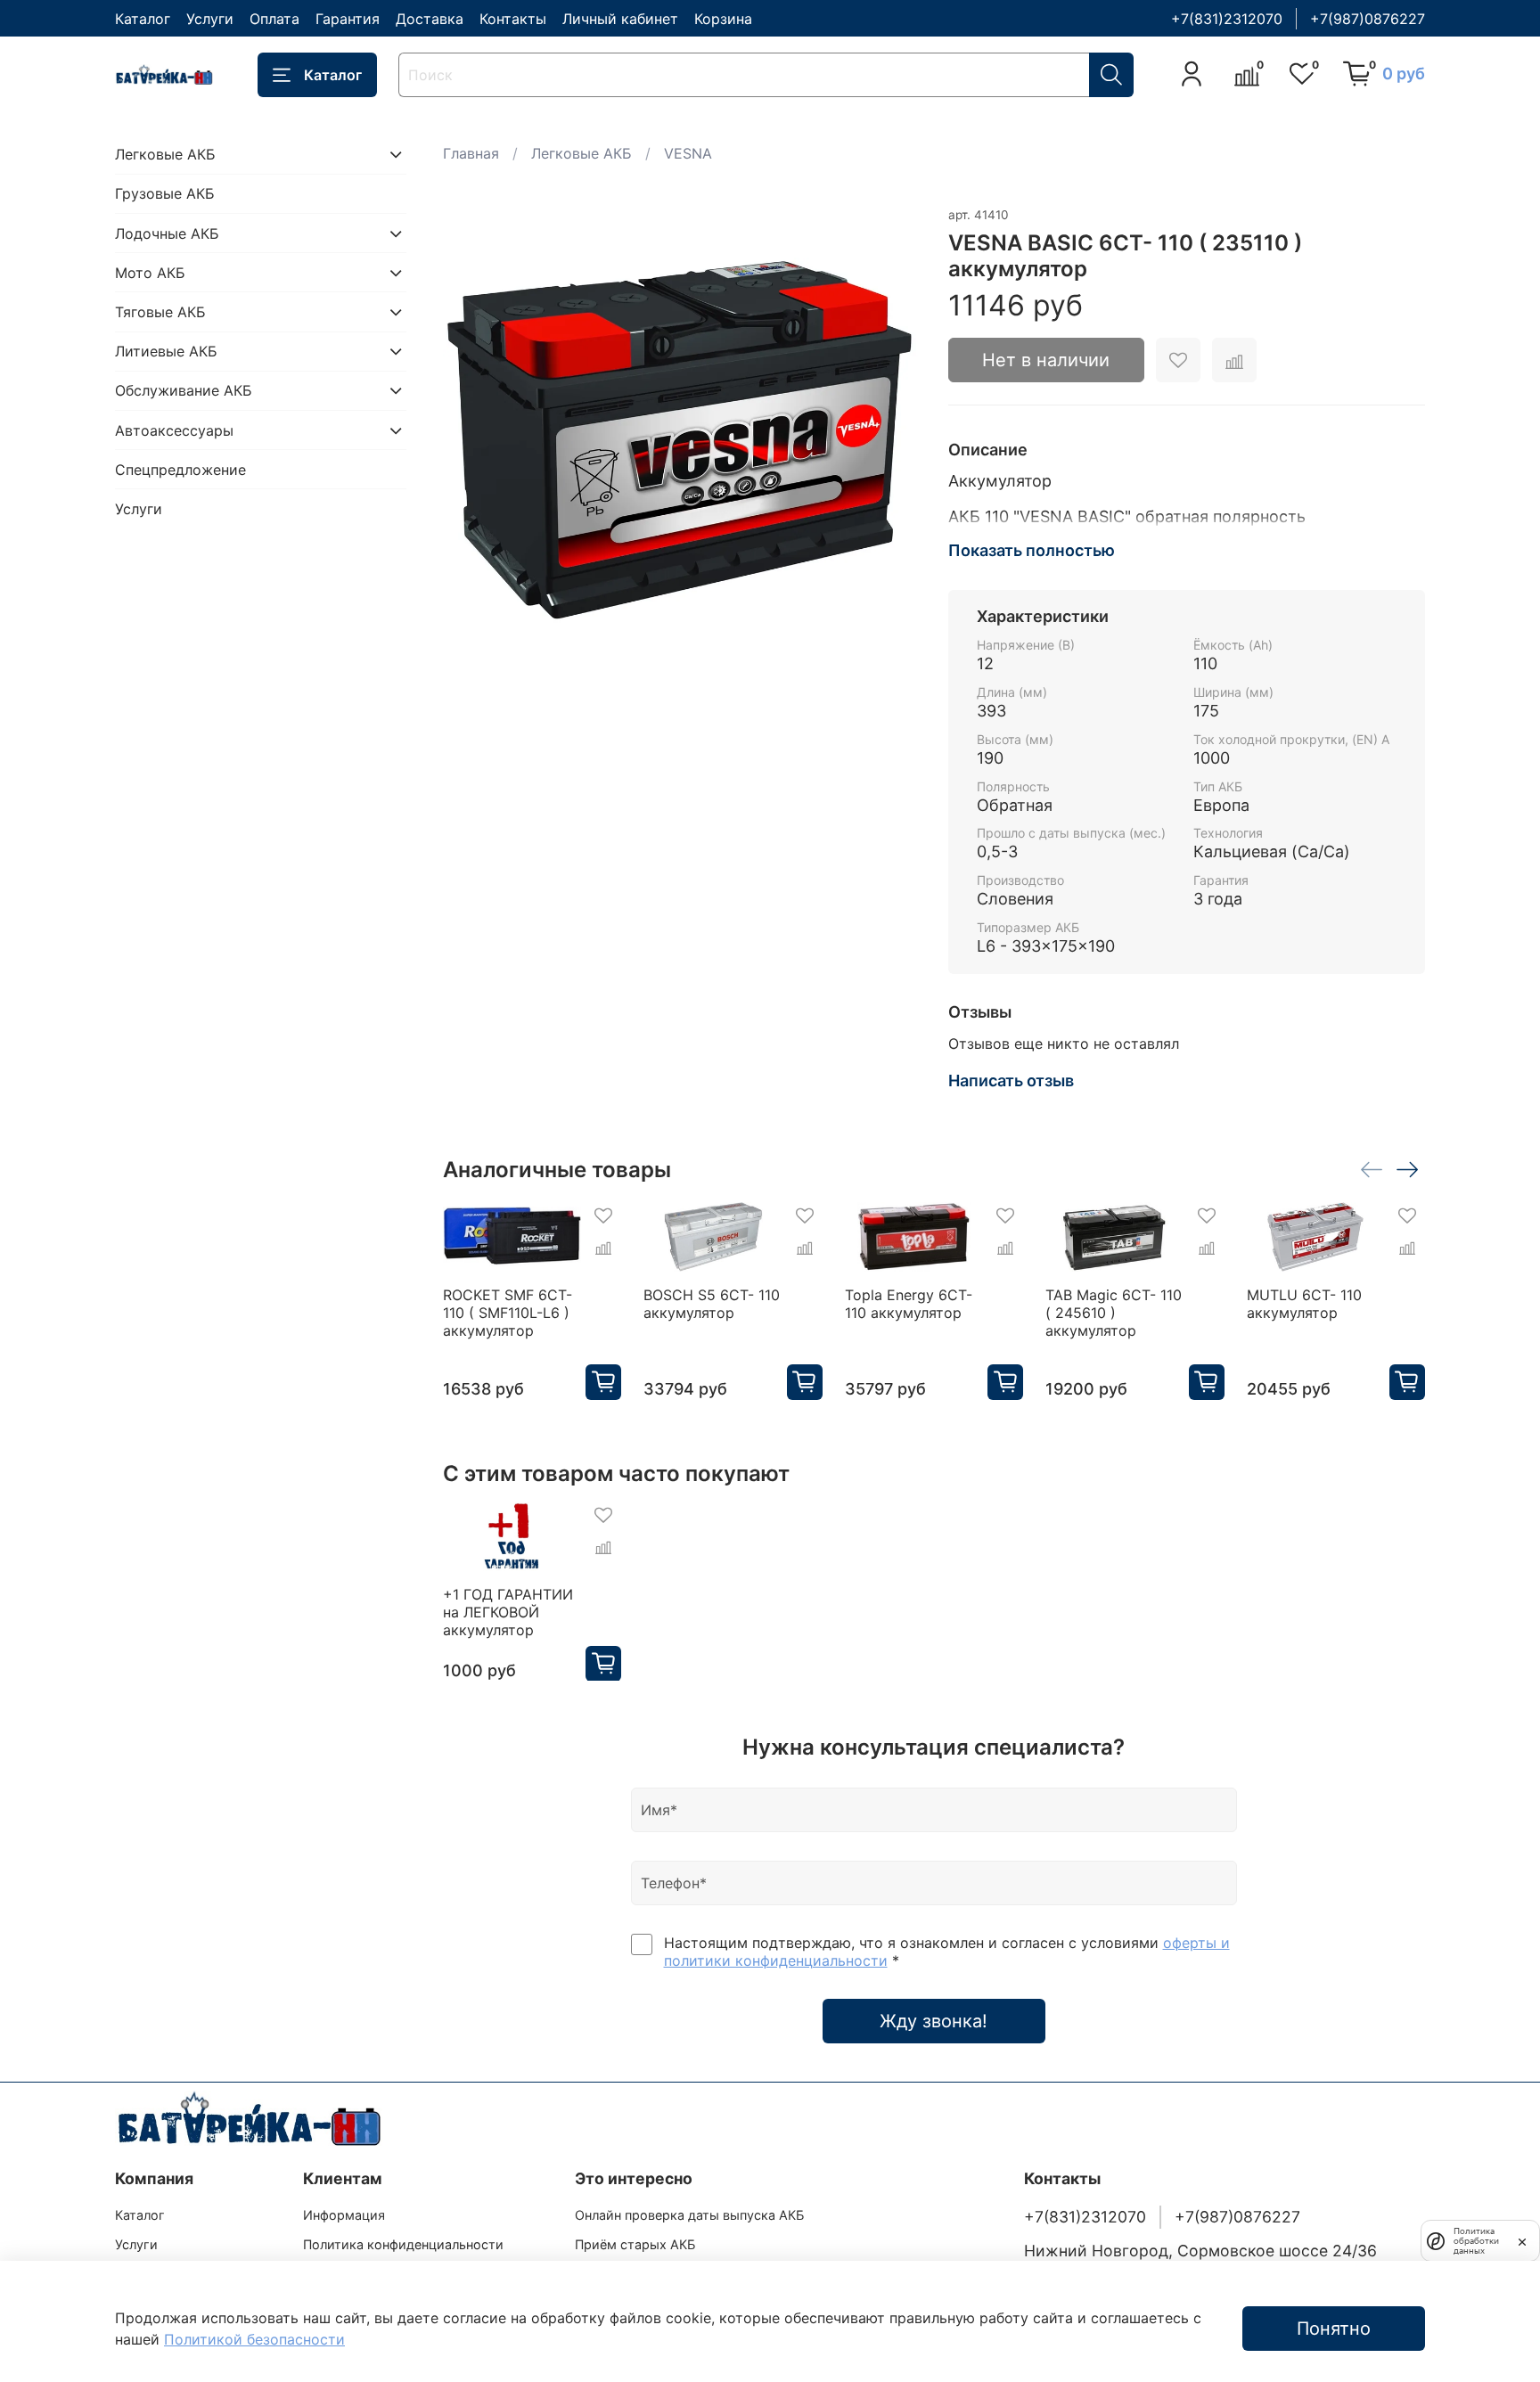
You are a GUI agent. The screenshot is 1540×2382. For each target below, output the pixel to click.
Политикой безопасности (254, 2339)
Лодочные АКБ (167, 233)
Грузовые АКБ (165, 193)
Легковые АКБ (582, 153)
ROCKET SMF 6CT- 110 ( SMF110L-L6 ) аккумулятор (508, 1313)
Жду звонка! (934, 2021)
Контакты (513, 19)
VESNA (688, 153)
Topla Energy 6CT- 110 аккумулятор (908, 1304)
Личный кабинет (620, 19)
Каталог (143, 19)
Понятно (1334, 2329)
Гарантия (348, 19)
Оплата (274, 19)
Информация (344, 2215)
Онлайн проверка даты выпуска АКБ (689, 2215)
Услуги (210, 19)
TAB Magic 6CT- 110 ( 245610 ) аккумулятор (1114, 1313)
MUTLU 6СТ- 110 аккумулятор (1303, 1304)
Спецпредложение (180, 470)
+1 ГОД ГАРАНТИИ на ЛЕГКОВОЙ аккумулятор (508, 1611)
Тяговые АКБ (160, 312)
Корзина (723, 19)
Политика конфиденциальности (403, 2244)
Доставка (430, 19)
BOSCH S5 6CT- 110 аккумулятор (712, 1304)
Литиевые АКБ (166, 351)
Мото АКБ (150, 273)
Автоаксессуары (174, 430)
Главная (471, 153)
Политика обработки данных (1476, 2241)
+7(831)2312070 (1227, 19)
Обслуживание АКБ (184, 390)
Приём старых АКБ (635, 2244)
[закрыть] (1522, 2240)
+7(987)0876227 (1368, 19)
